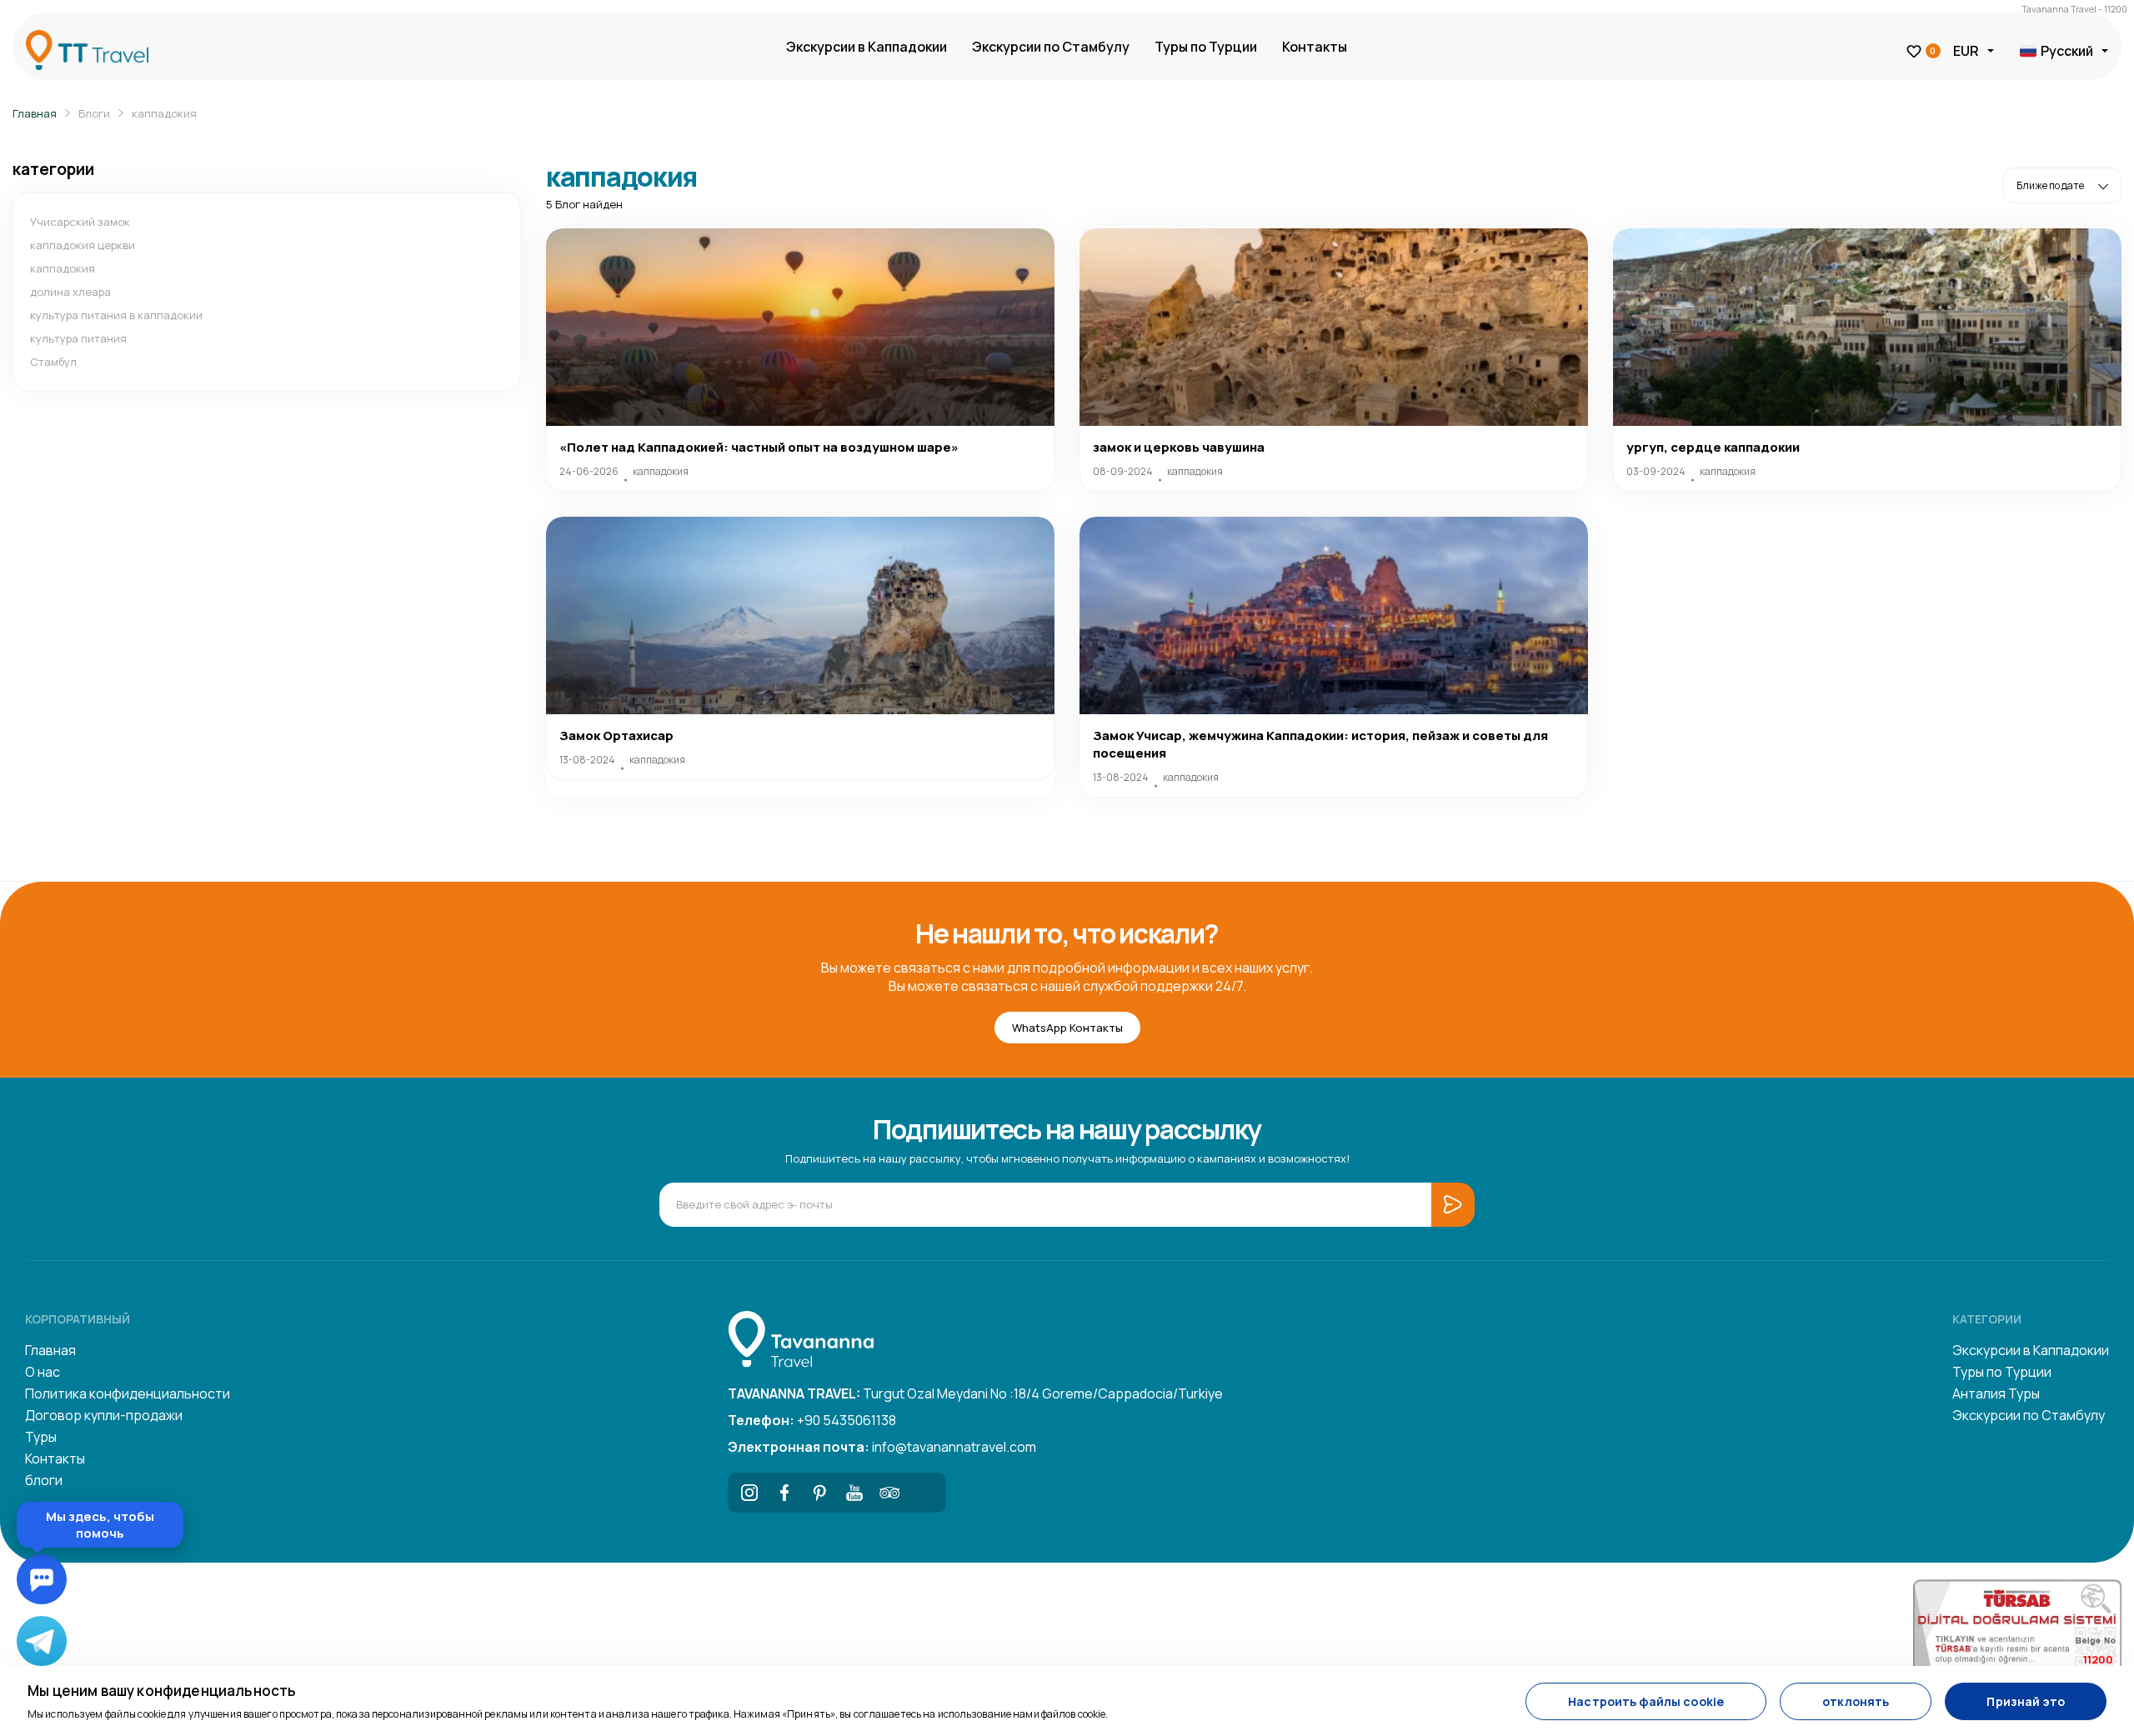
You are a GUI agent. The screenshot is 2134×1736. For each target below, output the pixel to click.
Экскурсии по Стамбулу (1051, 47)
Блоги (94, 113)
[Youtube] (854, 1493)
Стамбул (53, 362)
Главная (35, 113)
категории (53, 169)
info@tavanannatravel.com (882, 1447)
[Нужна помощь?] (42, 1579)
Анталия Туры (1996, 1393)
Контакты (1315, 47)
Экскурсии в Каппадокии (867, 47)
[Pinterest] (819, 1493)
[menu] (271, 1119)
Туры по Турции (1206, 47)
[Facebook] (784, 1493)
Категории (1987, 1319)
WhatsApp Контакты (1067, 1028)
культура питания (78, 338)
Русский (2067, 51)
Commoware (201, 1531)
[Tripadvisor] (889, 1493)
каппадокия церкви (83, 245)
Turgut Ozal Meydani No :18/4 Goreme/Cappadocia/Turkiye (975, 1393)
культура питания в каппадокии (116, 315)
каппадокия (164, 113)
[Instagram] (749, 1493)
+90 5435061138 (812, 1420)
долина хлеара (70, 292)
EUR (1966, 51)
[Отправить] (303, 1496)
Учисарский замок (80, 222)
